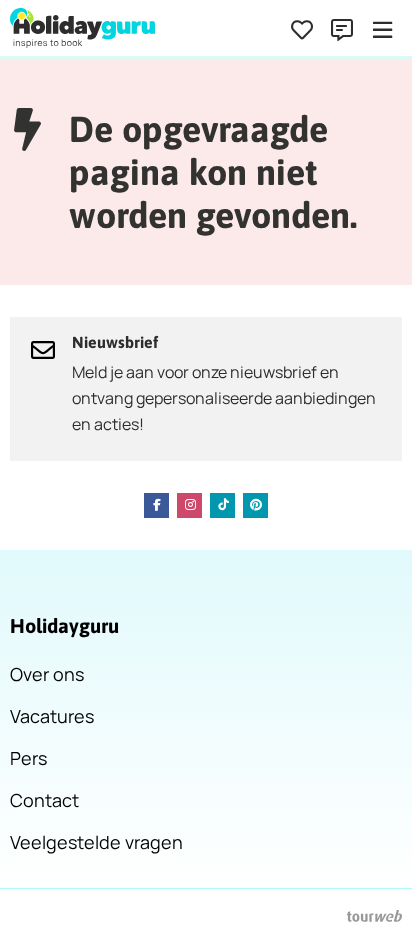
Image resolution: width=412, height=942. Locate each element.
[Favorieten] (302, 30)
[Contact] (342, 30)
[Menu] (382, 30)
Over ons (47, 674)
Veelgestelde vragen (96, 842)
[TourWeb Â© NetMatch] (374, 916)
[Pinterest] (255, 505)
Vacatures (52, 716)
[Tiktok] (222, 505)
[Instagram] (189, 505)
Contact (44, 800)
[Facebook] (156, 505)
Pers (28, 758)
